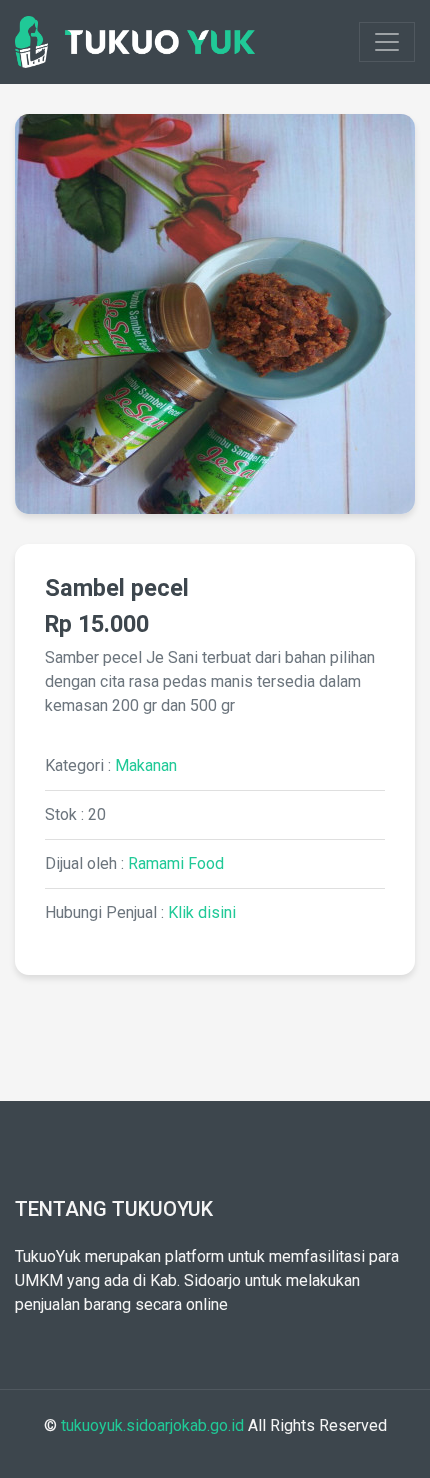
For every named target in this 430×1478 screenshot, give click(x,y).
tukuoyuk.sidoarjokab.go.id (152, 1425)
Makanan (146, 765)
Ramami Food (176, 863)
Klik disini (202, 912)
